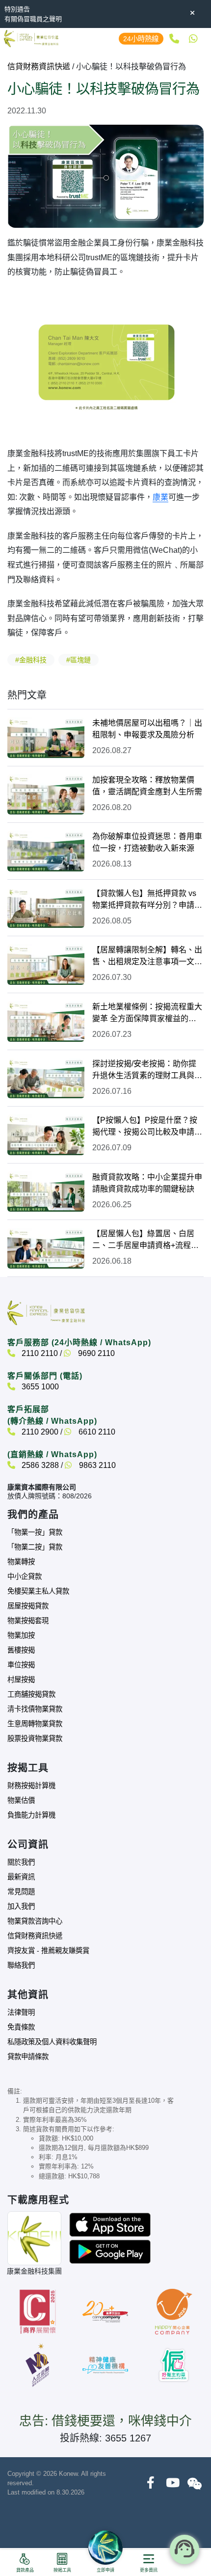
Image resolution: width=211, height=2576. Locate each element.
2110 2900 (39, 1432)
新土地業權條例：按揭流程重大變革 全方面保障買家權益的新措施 (147, 1014)
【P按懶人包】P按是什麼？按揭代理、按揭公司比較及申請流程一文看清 (147, 1127)
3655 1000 (39, 1387)
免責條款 (21, 2027)
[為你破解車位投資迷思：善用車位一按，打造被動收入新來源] (46, 851)
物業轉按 (21, 1562)
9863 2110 (96, 1465)
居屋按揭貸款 (28, 1606)
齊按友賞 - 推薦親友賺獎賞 (48, 1951)
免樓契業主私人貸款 (38, 1591)
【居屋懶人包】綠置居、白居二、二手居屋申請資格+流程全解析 (145, 1240)
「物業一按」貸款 (35, 1532)
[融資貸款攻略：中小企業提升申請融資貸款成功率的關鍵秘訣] (46, 1192)
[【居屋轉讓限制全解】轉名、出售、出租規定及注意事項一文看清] (46, 964)
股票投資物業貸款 (35, 1738)
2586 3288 (39, 1465)
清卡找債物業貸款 (35, 1709)
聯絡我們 (21, 1965)
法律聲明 (21, 2012)
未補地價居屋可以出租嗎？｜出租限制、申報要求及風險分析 (147, 729)
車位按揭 (21, 1665)
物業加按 (21, 1635)
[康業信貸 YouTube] (172, 2483)
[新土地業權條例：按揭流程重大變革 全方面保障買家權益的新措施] (46, 1021)
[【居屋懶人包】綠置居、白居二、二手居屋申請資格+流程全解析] (46, 1248)
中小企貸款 (25, 1576)
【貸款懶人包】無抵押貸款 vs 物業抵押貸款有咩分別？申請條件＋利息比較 (147, 900)
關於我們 (21, 1862)
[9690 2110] (193, 39)
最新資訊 (21, 1877)
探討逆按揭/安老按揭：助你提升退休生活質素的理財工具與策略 (147, 1071)
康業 (160, 497)
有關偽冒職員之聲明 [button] (33, 19)
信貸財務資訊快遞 (39, 67)
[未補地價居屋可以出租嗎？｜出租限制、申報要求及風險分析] (46, 738)
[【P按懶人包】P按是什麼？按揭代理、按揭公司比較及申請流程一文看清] (46, 1135)
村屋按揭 (21, 1680)
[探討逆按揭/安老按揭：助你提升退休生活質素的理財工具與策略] (46, 1078)
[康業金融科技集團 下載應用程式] (110, 2224)
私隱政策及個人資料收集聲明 (52, 2042)
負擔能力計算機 (31, 1815)
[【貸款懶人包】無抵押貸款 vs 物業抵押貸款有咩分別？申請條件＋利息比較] (46, 908)
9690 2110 (95, 1353)
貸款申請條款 (28, 2057)
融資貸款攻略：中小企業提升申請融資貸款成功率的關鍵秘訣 (147, 1183)
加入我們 (21, 1906)
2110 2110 (39, 1353)
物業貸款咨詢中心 (35, 1921)
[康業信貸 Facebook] (150, 2483)
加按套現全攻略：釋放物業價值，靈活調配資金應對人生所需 (147, 786)
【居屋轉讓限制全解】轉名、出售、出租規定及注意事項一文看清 (147, 957)
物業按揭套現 (28, 1621)
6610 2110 (96, 1432)
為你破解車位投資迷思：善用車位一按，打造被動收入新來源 (147, 842)
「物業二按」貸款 (35, 1547)
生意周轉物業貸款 (35, 1724)
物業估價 (21, 1800)
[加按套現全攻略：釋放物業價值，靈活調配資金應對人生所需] (46, 795)
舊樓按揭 (21, 1650)
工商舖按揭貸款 (31, 1694)
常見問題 (21, 1892)
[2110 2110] (173, 39)
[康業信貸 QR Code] (34, 2238)
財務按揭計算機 (31, 1786)
